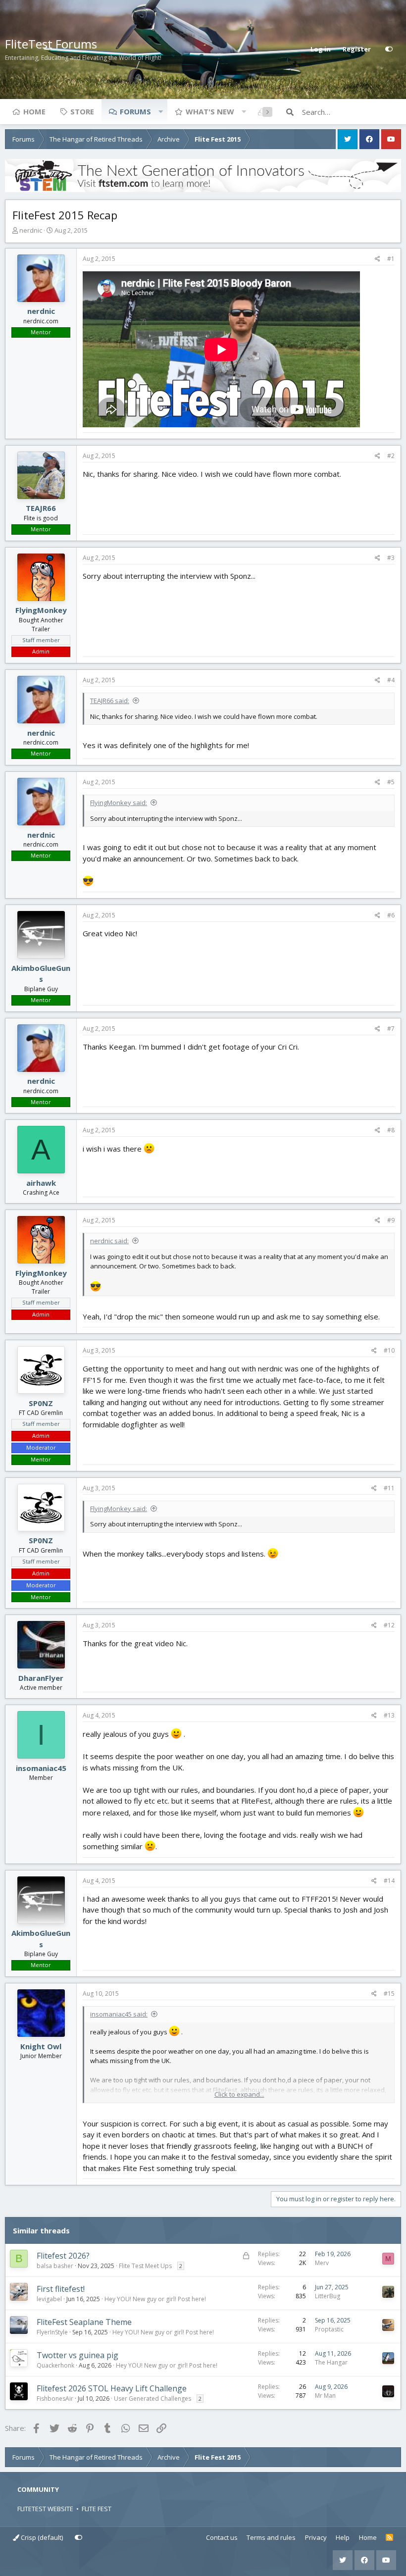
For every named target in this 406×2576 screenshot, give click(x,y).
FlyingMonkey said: (119, 803)
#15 (389, 1994)
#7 (391, 1029)
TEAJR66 (41, 508)
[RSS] (389, 2538)
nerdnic (31, 230)
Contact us (222, 2537)
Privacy (316, 2537)
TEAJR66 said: (110, 701)
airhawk (41, 1183)
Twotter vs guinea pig (77, 2355)
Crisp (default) (41, 2537)
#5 (391, 782)
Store (82, 111)
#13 (389, 1715)
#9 (391, 1220)
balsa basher (55, 2266)
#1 (391, 259)
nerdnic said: (109, 1241)
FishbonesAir (55, 2399)
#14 (389, 1881)
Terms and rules (271, 2537)
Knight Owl (41, 2046)
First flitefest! (61, 2289)
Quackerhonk (55, 2365)
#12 (389, 1625)
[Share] (378, 259)
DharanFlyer (41, 1678)
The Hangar (331, 2362)
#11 (389, 1488)
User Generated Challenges (152, 2399)
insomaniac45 (41, 1768)
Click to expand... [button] (239, 2094)
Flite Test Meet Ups (145, 2266)
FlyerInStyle (52, 2332)
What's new (210, 111)
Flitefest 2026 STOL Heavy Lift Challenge (112, 2388)
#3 (391, 558)
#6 (391, 915)
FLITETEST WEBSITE (45, 2509)
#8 (391, 1130)
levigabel (49, 2299)
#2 (391, 456)
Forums (135, 111)
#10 (389, 1350)
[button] (160, 111)
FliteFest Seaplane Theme (84, 2322)
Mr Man (325, 2396)
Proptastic (329, 2329)
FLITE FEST (97, 2509)
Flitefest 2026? (63, 2256)
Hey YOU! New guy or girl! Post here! (155, 2299)
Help (343, 2537)
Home (34, 111)
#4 (391, 680)
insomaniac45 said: (119, 2014)
